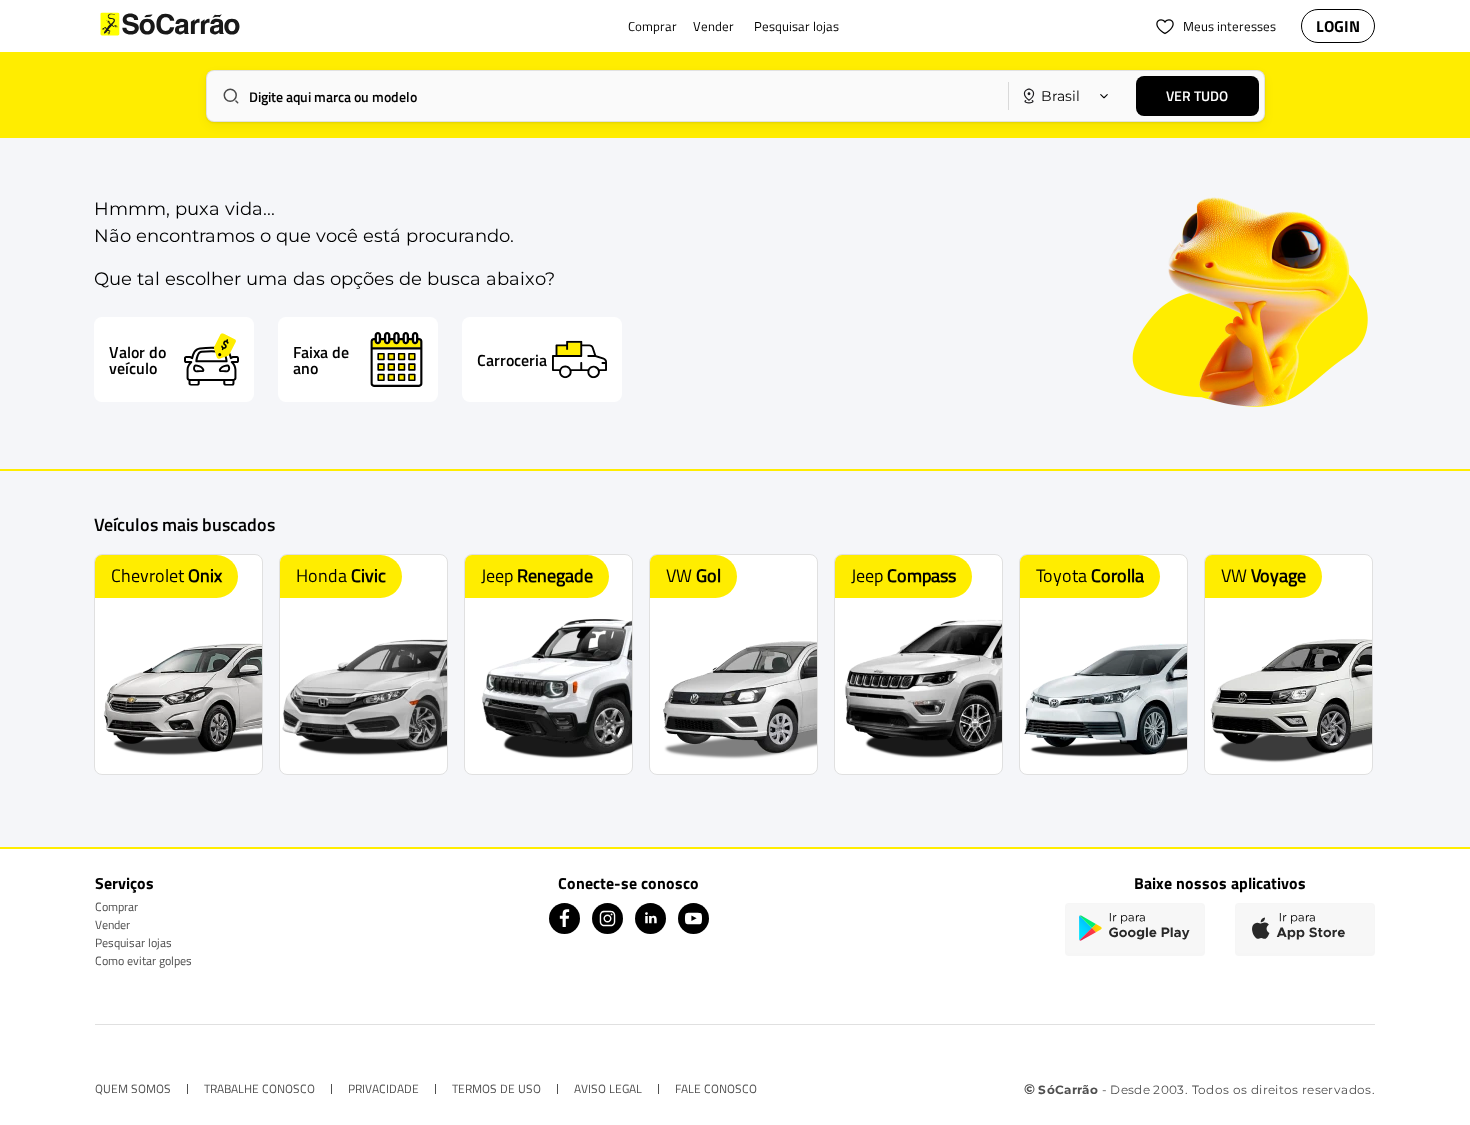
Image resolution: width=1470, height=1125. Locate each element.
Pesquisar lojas (133, 942)
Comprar (116, 906)
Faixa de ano (321, 360)
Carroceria (512, 360)
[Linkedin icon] (650, 928)
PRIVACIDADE (383, 1089)
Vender (112, 924)
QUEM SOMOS (133, 1089)
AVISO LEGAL (608, 1089)
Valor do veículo (137, 360)
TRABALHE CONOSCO (259, 1089)
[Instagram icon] (607, 928)
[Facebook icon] (564, 928)
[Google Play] (1135, 929)
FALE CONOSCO (716, 1089)
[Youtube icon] (693, 928)
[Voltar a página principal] (210, 26)
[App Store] (1305, 929)
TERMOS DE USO (496, 1089)
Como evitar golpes (143, 960)
